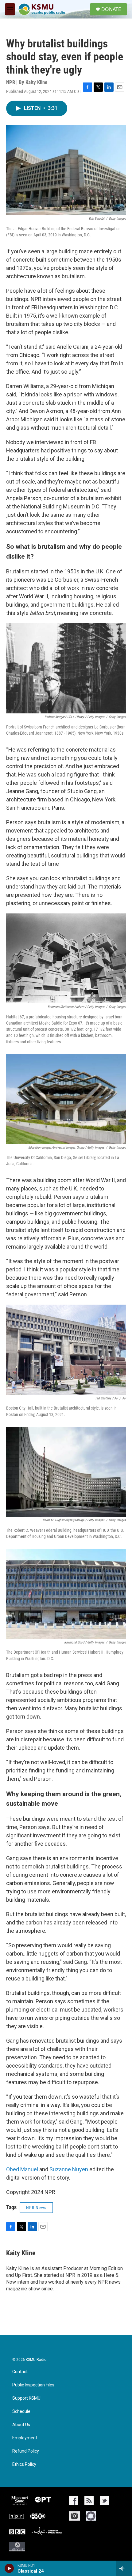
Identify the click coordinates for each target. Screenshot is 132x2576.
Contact (20, 2372)
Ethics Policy (24, 2464)
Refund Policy (26, 2451)
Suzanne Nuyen (69, 2169)
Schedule (21, 2411)
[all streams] (124, 2568)
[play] (9, 2568)
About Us (21, 2425)
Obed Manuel (22, 2169)
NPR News (36, 2208)
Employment (25, 2438)
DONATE (111, 9)
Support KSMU (26, 2398)
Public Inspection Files (33, 2385)
